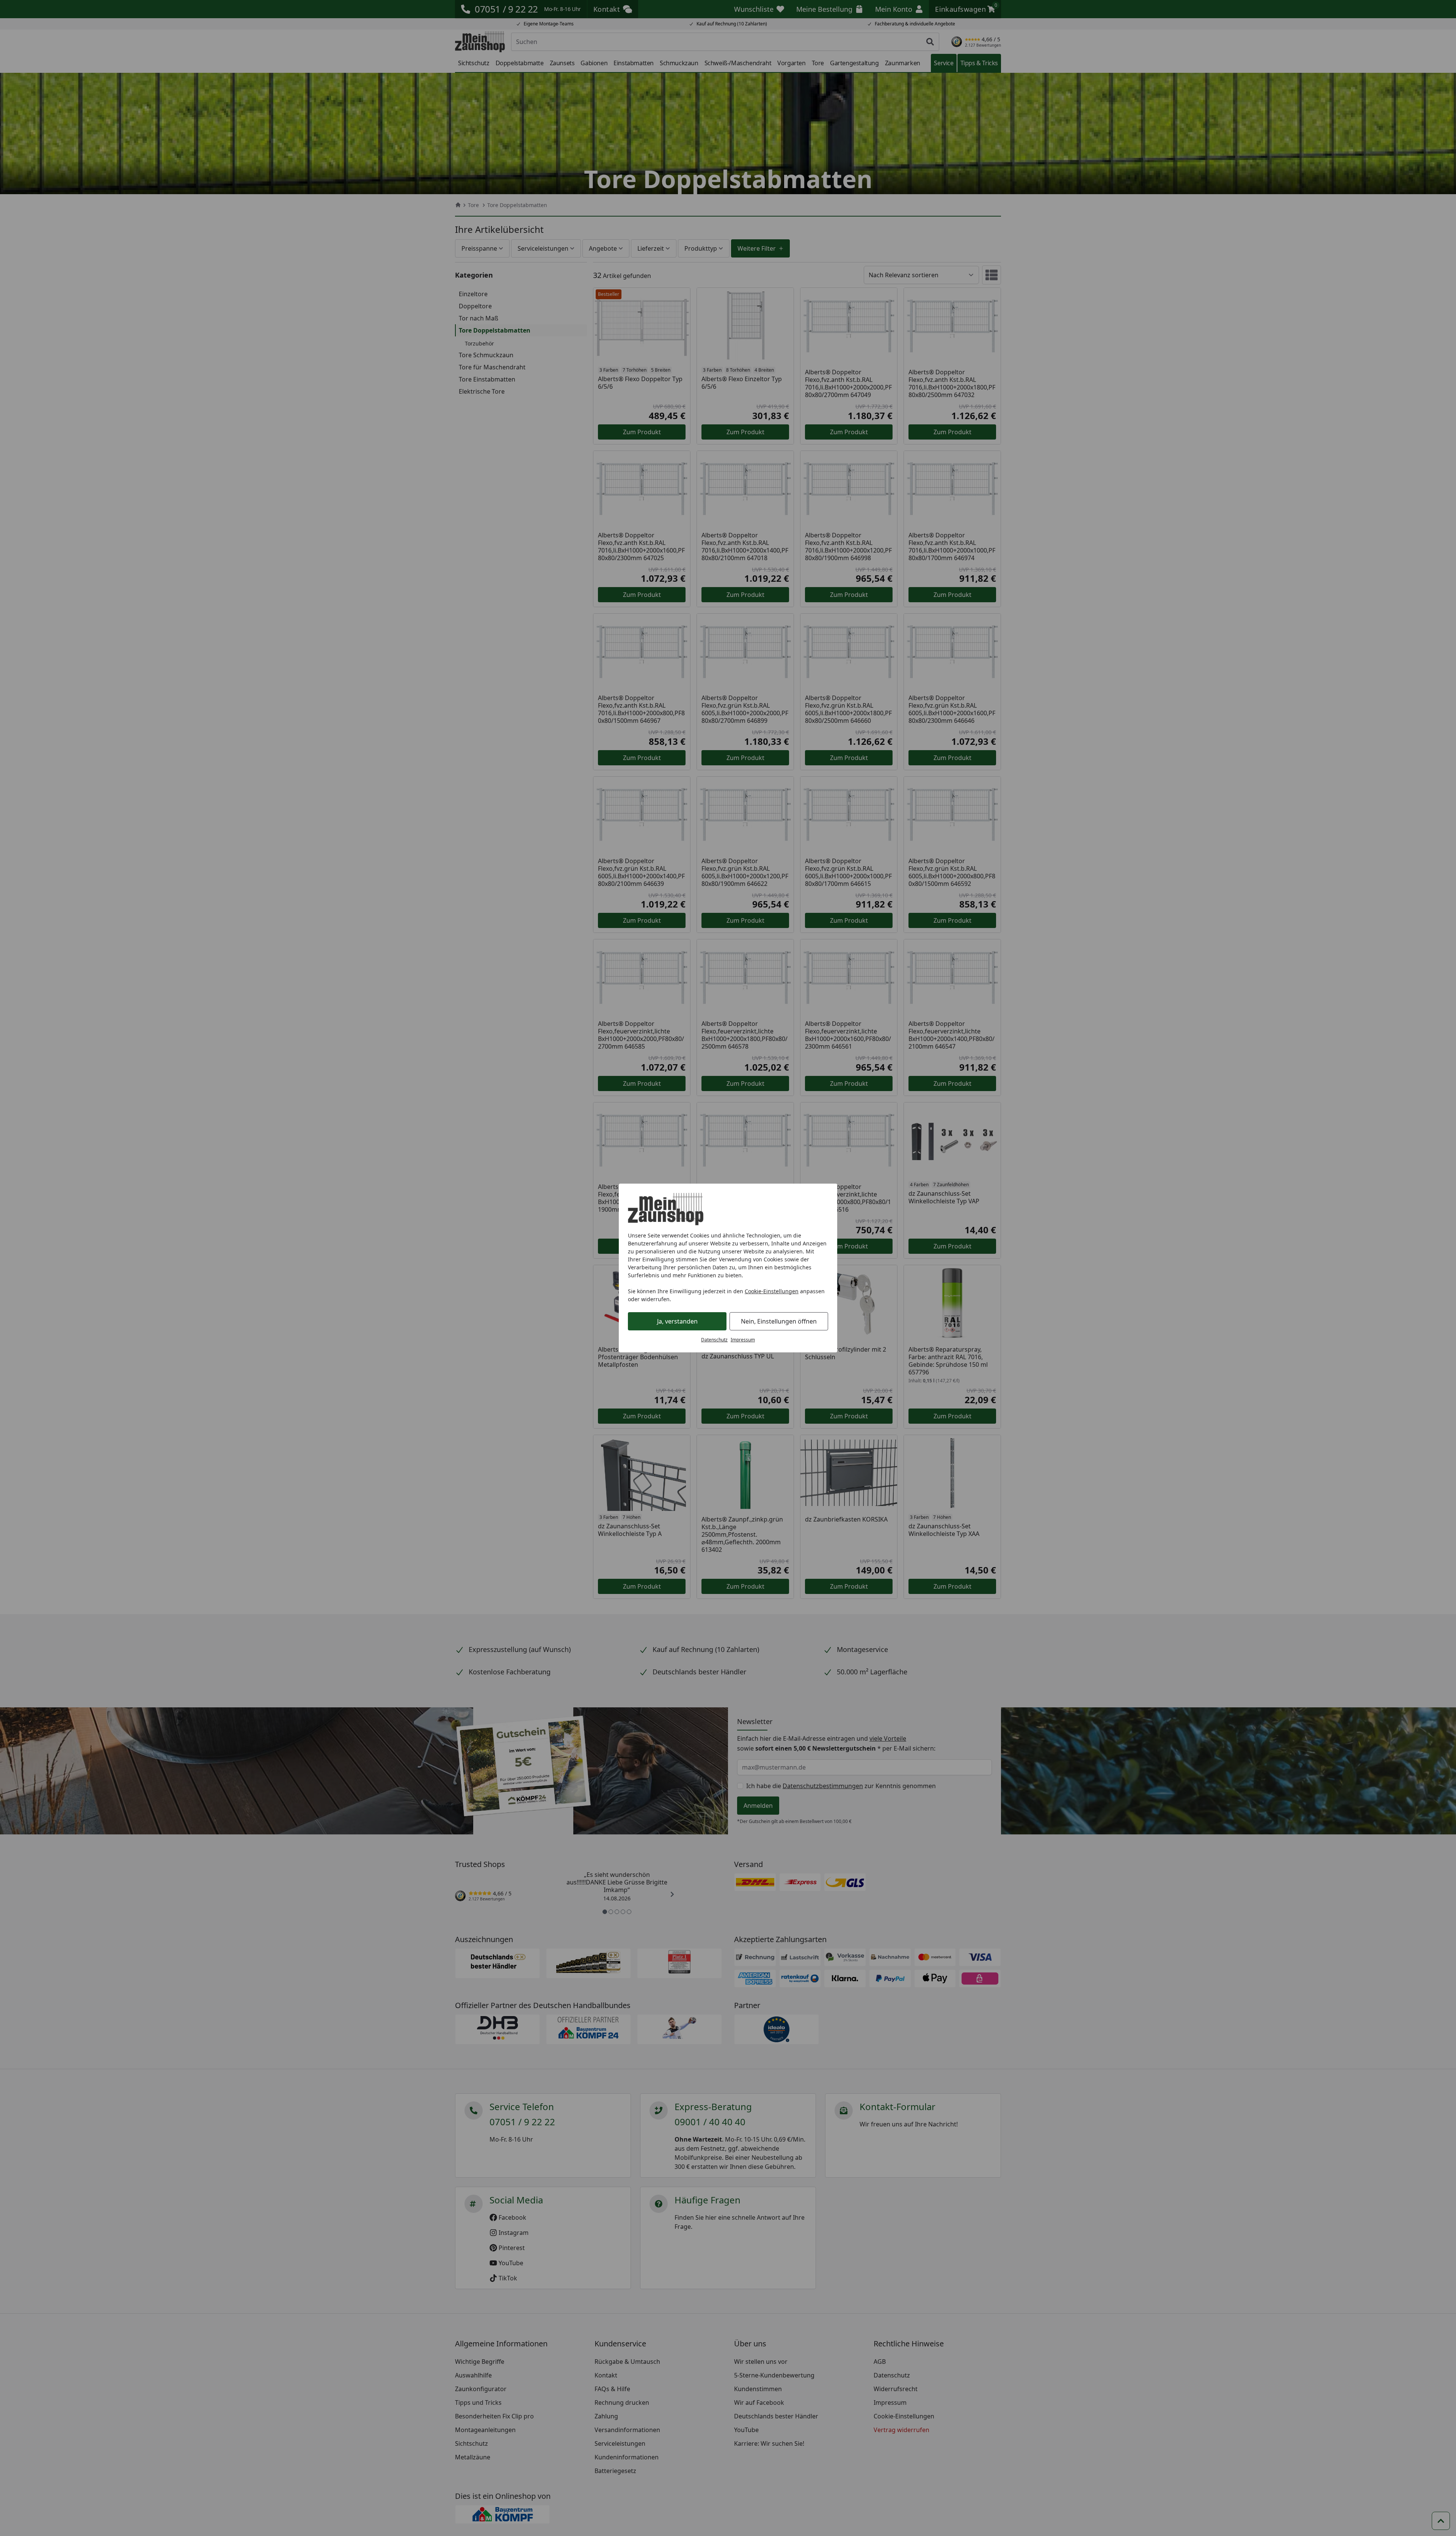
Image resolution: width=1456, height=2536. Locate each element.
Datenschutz (714, 1340)
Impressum (743, 1340)
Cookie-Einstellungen (772, 1291)
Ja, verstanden (677, 1321)
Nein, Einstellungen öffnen (779, 1321)
